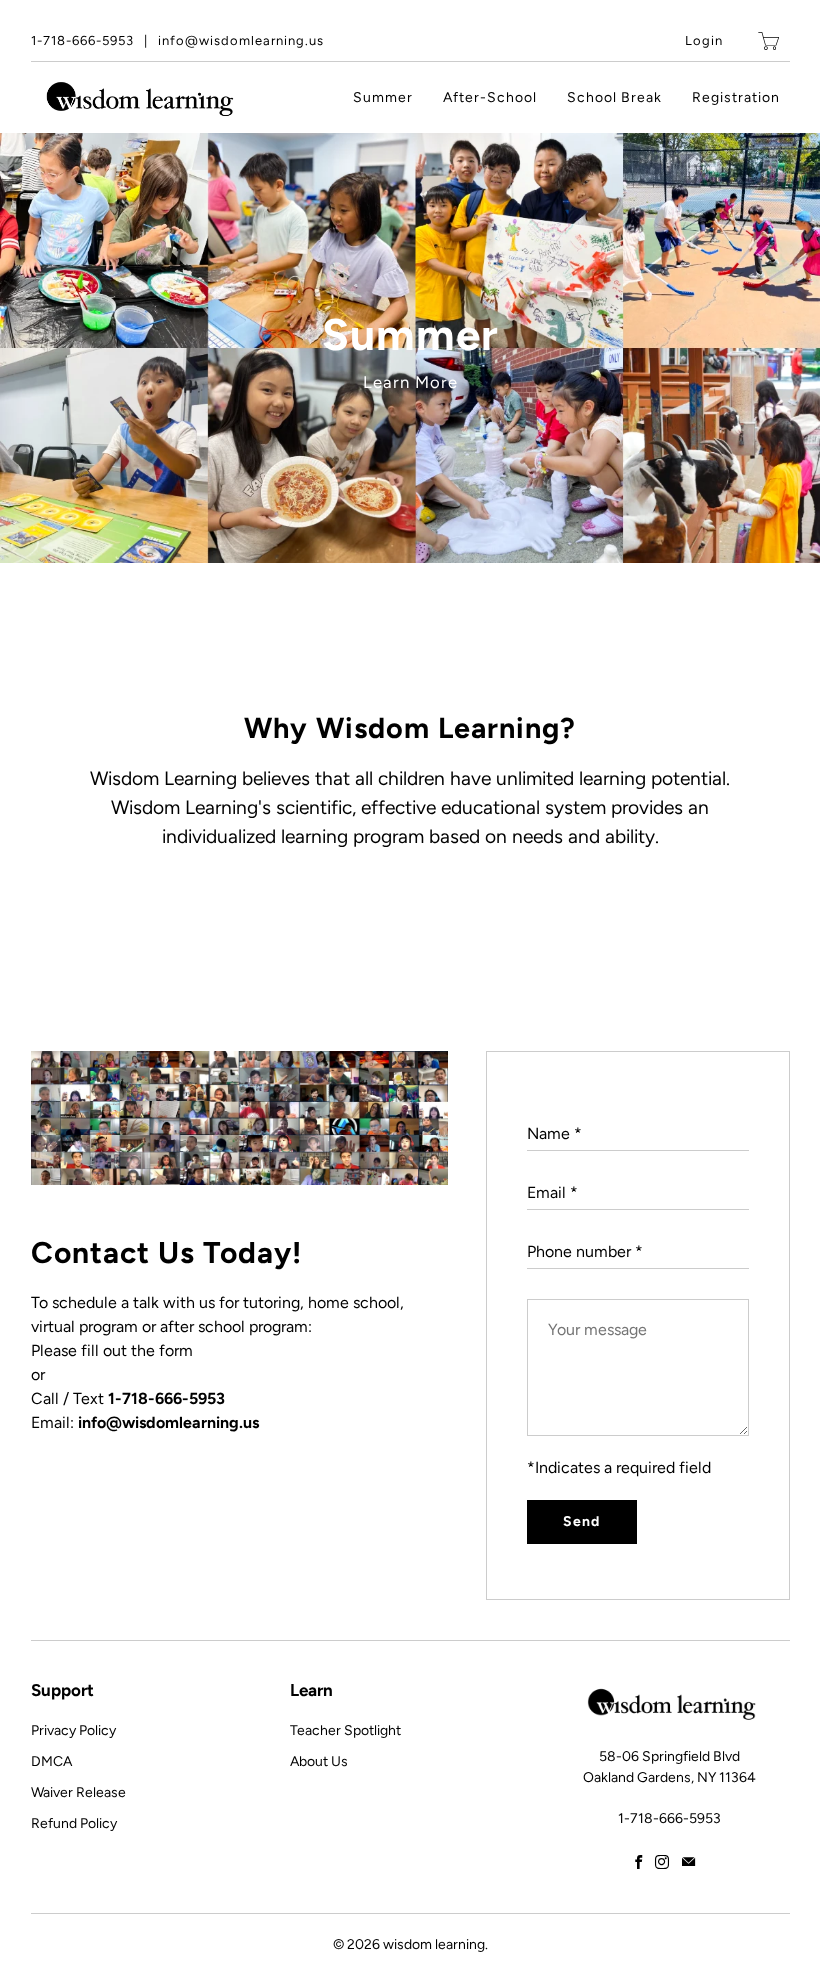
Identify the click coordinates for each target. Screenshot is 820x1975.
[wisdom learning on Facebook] (638, 1862)
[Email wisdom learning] (688, 1862)
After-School (490, 97)
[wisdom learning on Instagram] (662, 1862)
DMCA (51, 1761)
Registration (736, 97)
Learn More (410, 382)
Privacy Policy (73, 1730)
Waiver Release (78, 1792)
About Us (319, 1761)
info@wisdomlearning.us (241, 40)
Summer (383, 97)
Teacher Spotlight (345, 1730)
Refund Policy (74, 1823)
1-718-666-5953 (82, 40)
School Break (614, 97)
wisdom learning (434, 1944)
